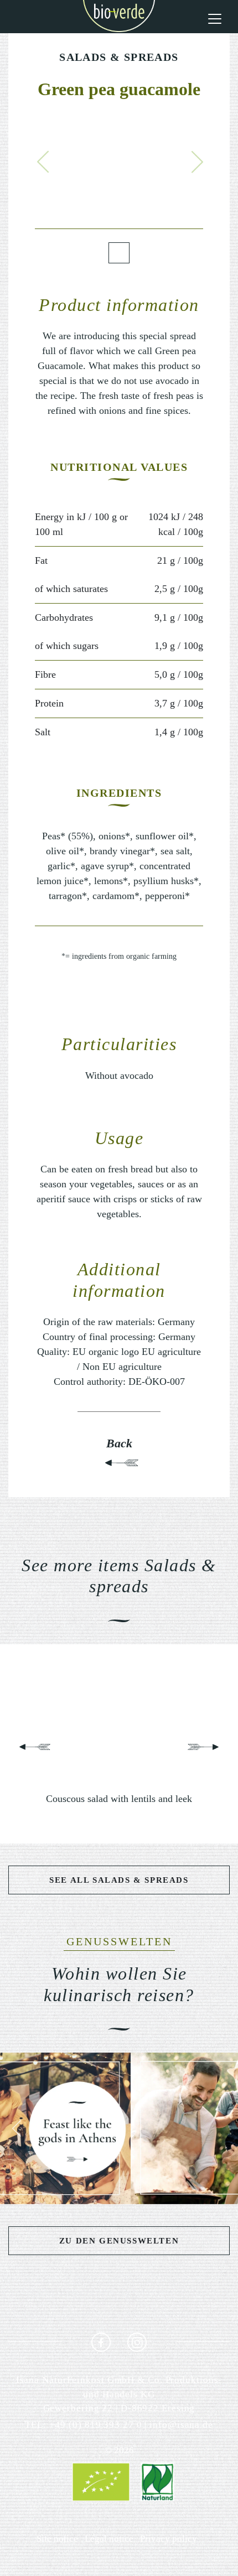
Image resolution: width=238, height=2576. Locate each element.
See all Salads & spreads (119, 1880)
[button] (43, 162)
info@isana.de (181, 2425)
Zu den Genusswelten (119, 2241)
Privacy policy (169, 2539)
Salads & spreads (119, 57)
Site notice (57, 2539)
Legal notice (109, 2539)
